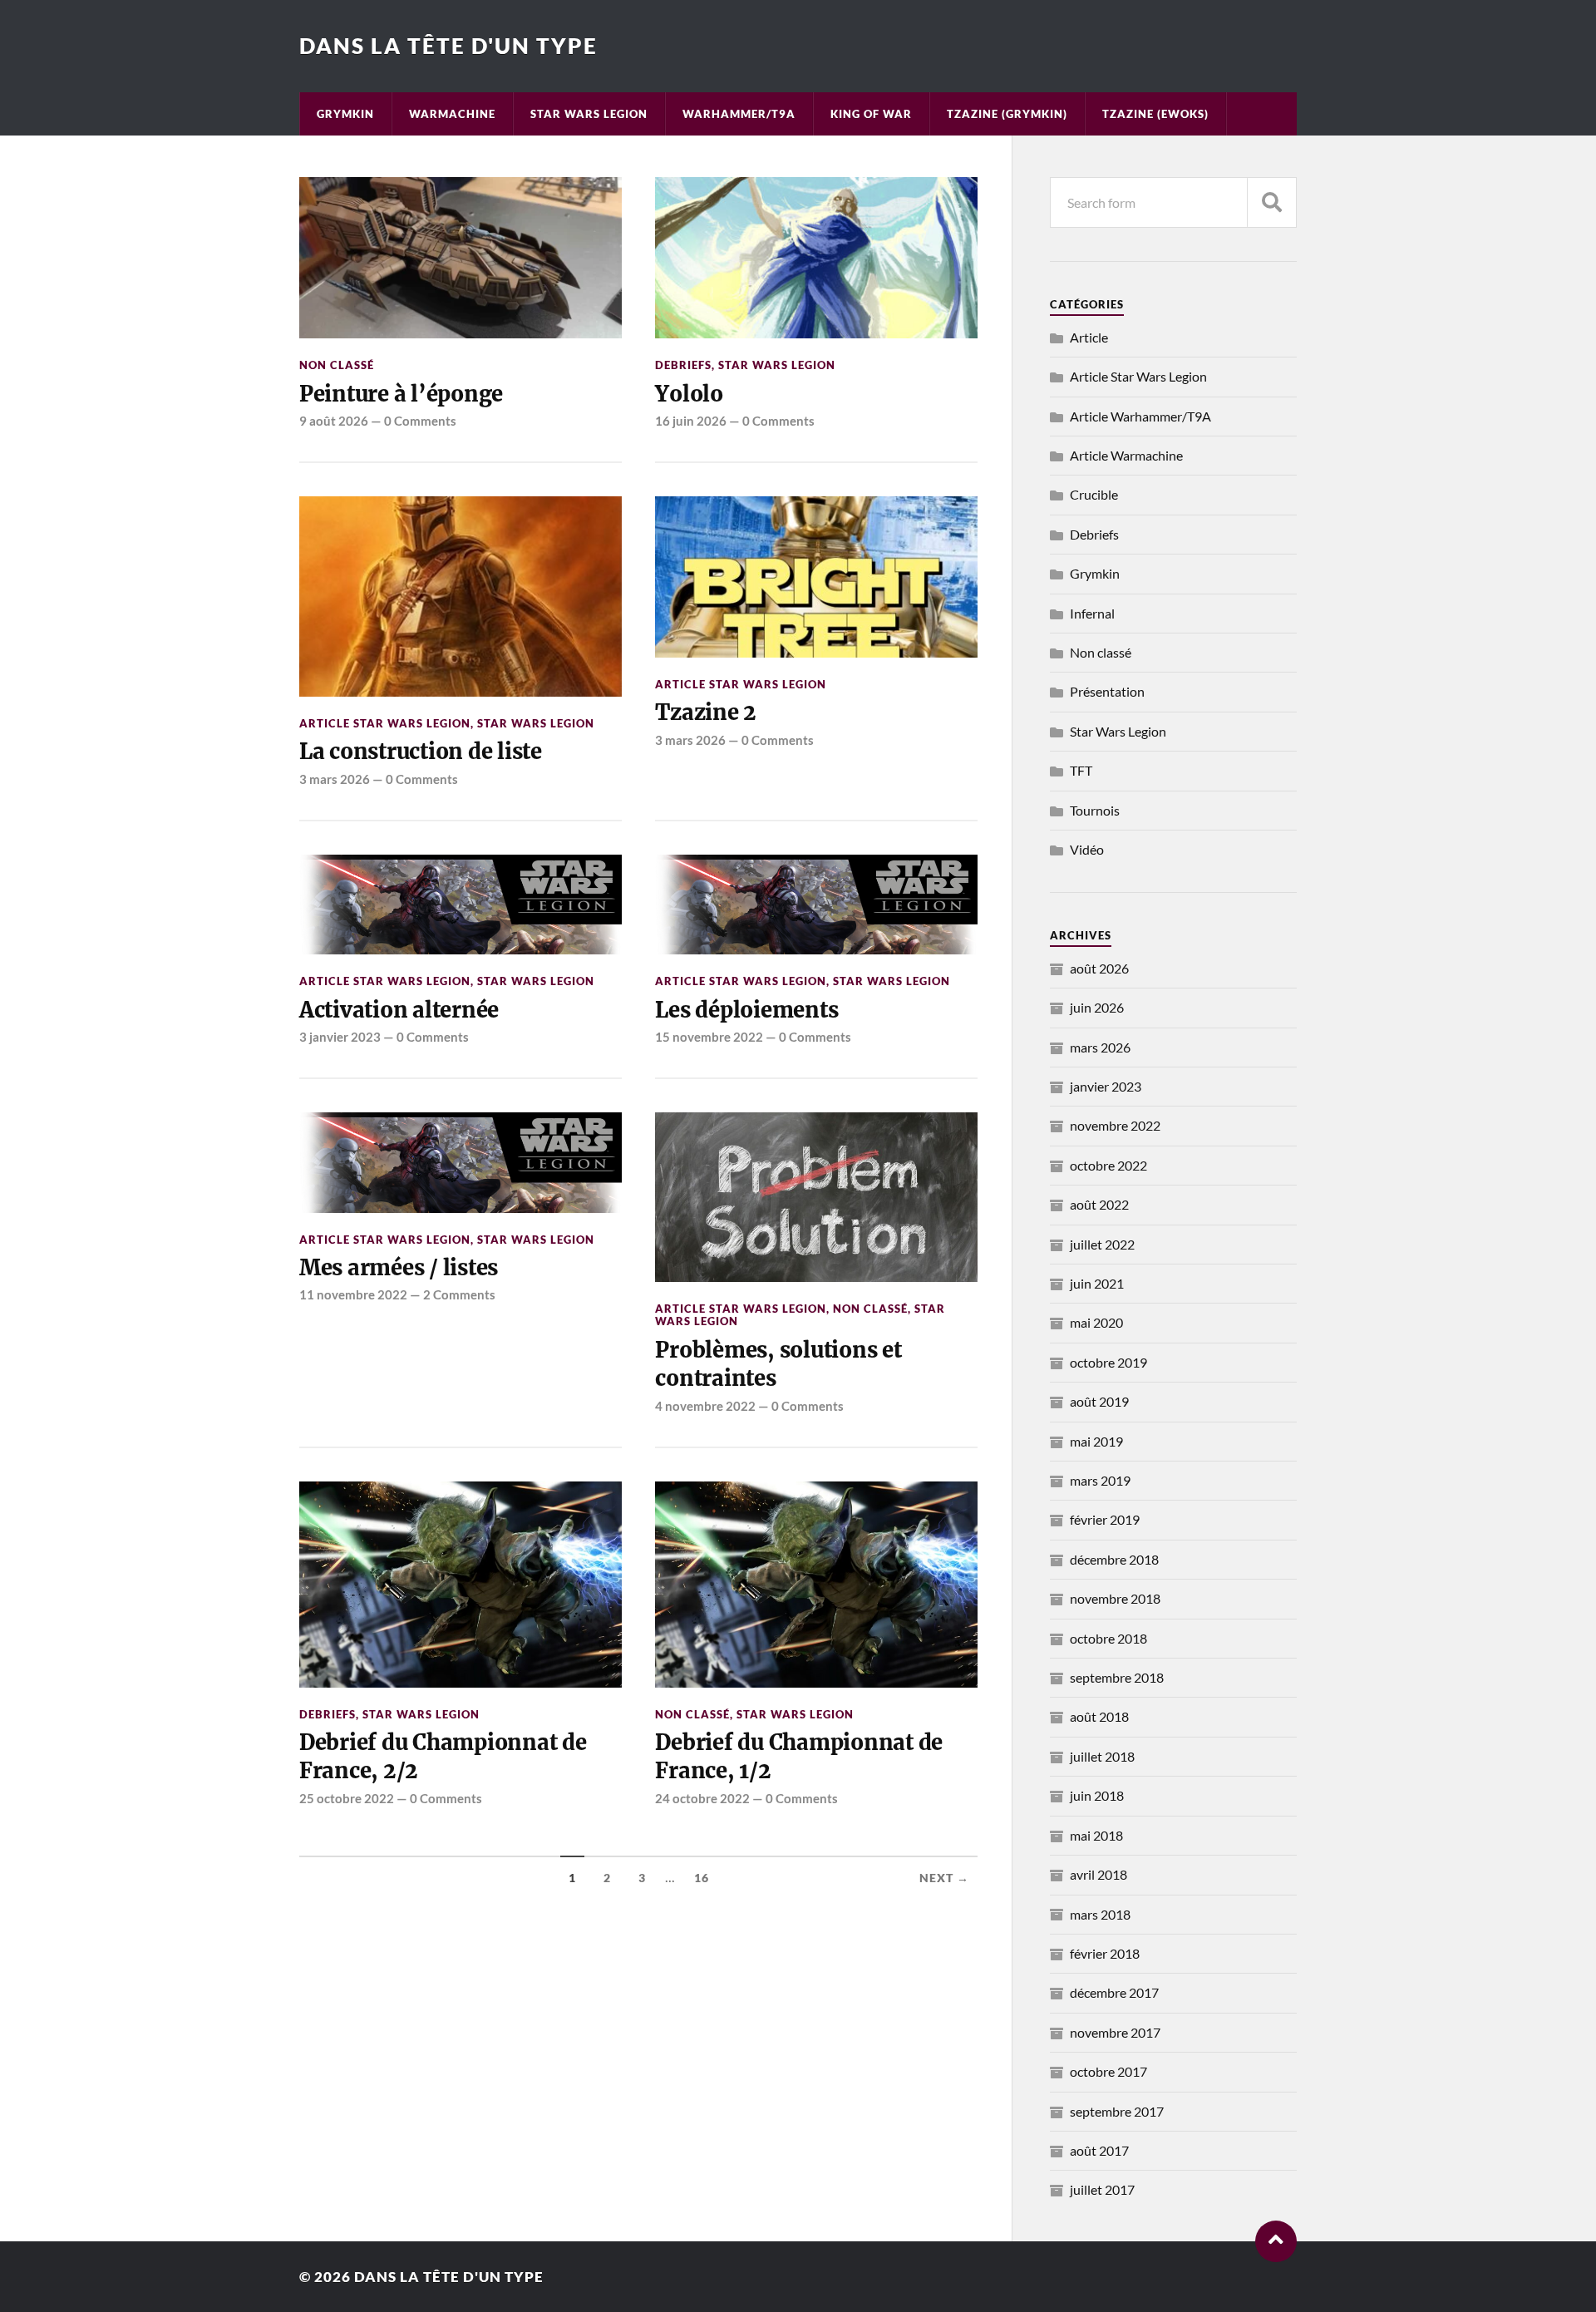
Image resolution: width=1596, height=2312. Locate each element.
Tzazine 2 (706, 712)
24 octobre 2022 (702, 1798)
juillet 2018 (1102, 1756)
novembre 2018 (1115, 1598)
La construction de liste (421, 752)
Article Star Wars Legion (385, 723)
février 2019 (1105, 1519)
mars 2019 (1100, 1480)
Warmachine (452, 114)
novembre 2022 (1115, 1125)
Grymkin (345, 114)
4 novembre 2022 (705, 1406)
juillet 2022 (1102, 1244)
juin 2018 (1097, 1795)
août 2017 (1099, 2150)
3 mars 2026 (335, 779)
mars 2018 (1100, 1914)
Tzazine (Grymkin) (1007, 114)
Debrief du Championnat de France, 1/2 (799, 1757)
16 (702, 1878)
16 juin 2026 (691, 421)
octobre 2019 (1108, 1362)
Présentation (1107, 691)
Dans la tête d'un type (448, 46)
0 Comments (420, 421)
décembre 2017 (1114, 1992)
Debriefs (683, 365)
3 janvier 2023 (340, 1037)
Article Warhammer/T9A (1140, 416)
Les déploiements (746, 1010)
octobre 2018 (1108, 1638)
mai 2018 (1096, 1835)
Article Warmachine (1126, 455)
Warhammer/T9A (739, 114)
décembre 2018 (1114, 1559)
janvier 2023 (1106, 1086)
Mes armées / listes (399, 1268)
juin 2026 (1097, 1007)
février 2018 (1105, 1953)
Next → (944, 1878)
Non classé (337, 365)
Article (1089, 337)
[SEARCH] (1272, 202)
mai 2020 (1096, 1322)
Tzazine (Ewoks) (1155, 114)
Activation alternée (399, 1010)
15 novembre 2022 (709, 1037)
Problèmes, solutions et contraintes (778, 1364)
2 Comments (459, 1294)
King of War (871, 114)
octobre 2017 (1108, 2071)
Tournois (1095, 810)
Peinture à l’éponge (401, 394)
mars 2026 (1100, 1047)
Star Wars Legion (589, 114)
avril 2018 (1098, 1874)
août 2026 (1099, 968)
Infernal (1092, 613)
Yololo (689, 394)
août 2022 (1099, 1204)
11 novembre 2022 (353, 1294)
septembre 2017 (1117, 2111)
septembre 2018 (1117, 1677)
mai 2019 (1096, 1441)
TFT (1081, 770)
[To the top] (1276, 2241)
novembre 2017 (1115, 2032)
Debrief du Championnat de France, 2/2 (443, 1757)
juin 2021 (1097, 1283)
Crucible (1094, 494)
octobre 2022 (1108, 1165)
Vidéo (1087, 849)
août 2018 (1099, 1716)
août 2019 (1099, 1401)
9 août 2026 (334, 421)
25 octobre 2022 (347, 1798)
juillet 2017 (1102, 2189)
